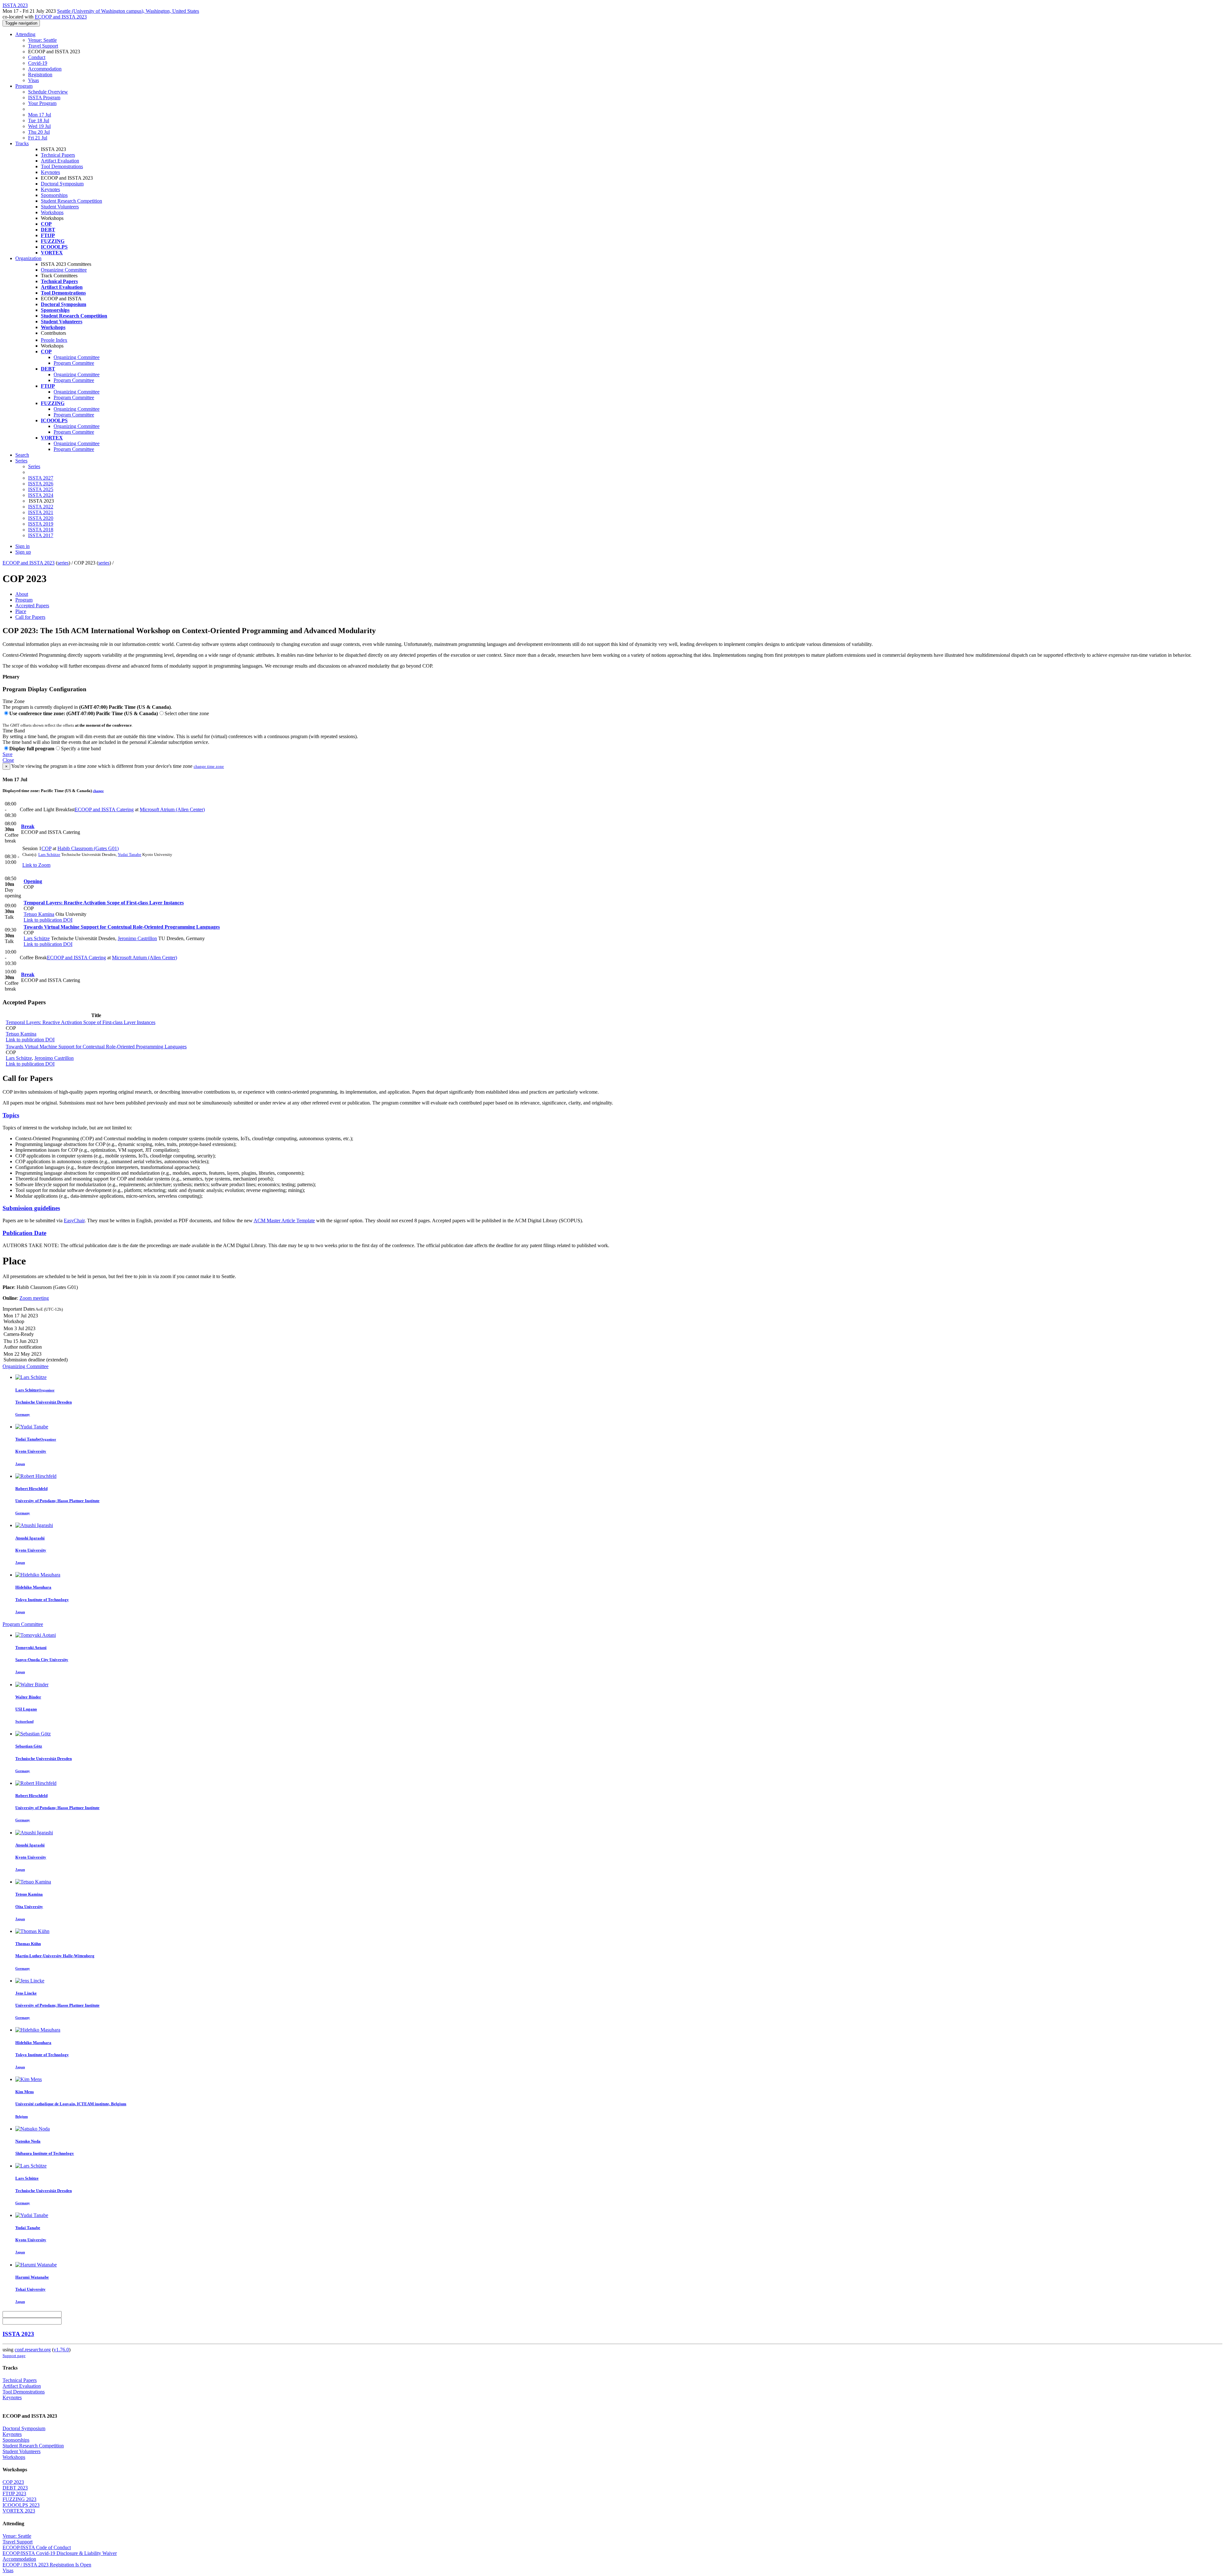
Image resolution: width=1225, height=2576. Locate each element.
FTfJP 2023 (14, 2494)
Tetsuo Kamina (39, 914)
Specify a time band (81, 749)
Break (28, 826)
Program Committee (74, 363)
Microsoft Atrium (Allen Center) (172, 809)
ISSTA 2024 (41, 495)
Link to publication (43, 920)
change (98, 791)
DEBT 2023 (15, 2488)
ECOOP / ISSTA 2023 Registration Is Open (47, 2565)
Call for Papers (30, 617)
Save (7, 754)
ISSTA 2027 (41, 478)
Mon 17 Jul (40, 115)
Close (8, 760)
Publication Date (24, 1233)
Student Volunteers (60, 207)
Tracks (22, 143)
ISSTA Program (44, 97)
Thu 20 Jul (39, 132)
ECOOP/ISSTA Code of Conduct (37, 2547)
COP (46, 848)
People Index (54, 340)
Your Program (42, 103)
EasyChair (74, 1221)
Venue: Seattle (42, 40)
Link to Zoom (36, 865)
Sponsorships (54, 195)
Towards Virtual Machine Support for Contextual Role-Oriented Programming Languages (122, 927)
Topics (11, 1115)
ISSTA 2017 (41, 535)
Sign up (23, 552)
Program (24, 86)
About (22, 594)
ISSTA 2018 (41, 530)
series (63, 563)
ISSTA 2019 (41, 524)
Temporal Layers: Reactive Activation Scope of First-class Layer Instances (104, 903)
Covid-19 (38, 63)
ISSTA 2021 (41, 512)
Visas (33, 80)
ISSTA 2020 (41, 518)
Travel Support (43, 46)
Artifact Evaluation (60, 161)
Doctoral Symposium (62, 184)
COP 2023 (13, 2482)
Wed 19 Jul (39, 126)
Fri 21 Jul (38, 138)
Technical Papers (58, 155)
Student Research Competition (71, 201)
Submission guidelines (31, 1208)
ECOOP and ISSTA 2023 (61, 17)
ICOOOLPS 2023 (21, 2505)
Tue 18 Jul (39, 120)
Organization (28, 258)
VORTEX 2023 (19, 2511)
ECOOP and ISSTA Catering (104, 809)
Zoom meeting (34, 1298)
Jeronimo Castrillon (137, 938)
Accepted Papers (32, 606)
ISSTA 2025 (41, 489)
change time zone (209, 766)
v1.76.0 (61, 2350)
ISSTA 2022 (41, 507)
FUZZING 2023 (19, 2499)
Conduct (37, 57)
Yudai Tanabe (130, 854)
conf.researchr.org (33, 2350)
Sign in (22, 546)
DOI (67, 920)
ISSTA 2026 (41, 484)
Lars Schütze (49, 854)
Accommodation (45, 69)
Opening (33, 881)
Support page (14, 2356)
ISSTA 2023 (18, 2334)
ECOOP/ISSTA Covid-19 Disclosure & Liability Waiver (60, 2553)
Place (21, 611)
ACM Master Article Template (284, 1221)
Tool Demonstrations (62, 166)
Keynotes (50, 172)
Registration (40, 75)
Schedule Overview (48, 92)
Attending (25, 34)
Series (34, 466)
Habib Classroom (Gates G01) (88, 848)
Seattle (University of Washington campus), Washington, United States (128, 11)
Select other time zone (187, 713)
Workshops (52, 212)
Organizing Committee (64, 270)
